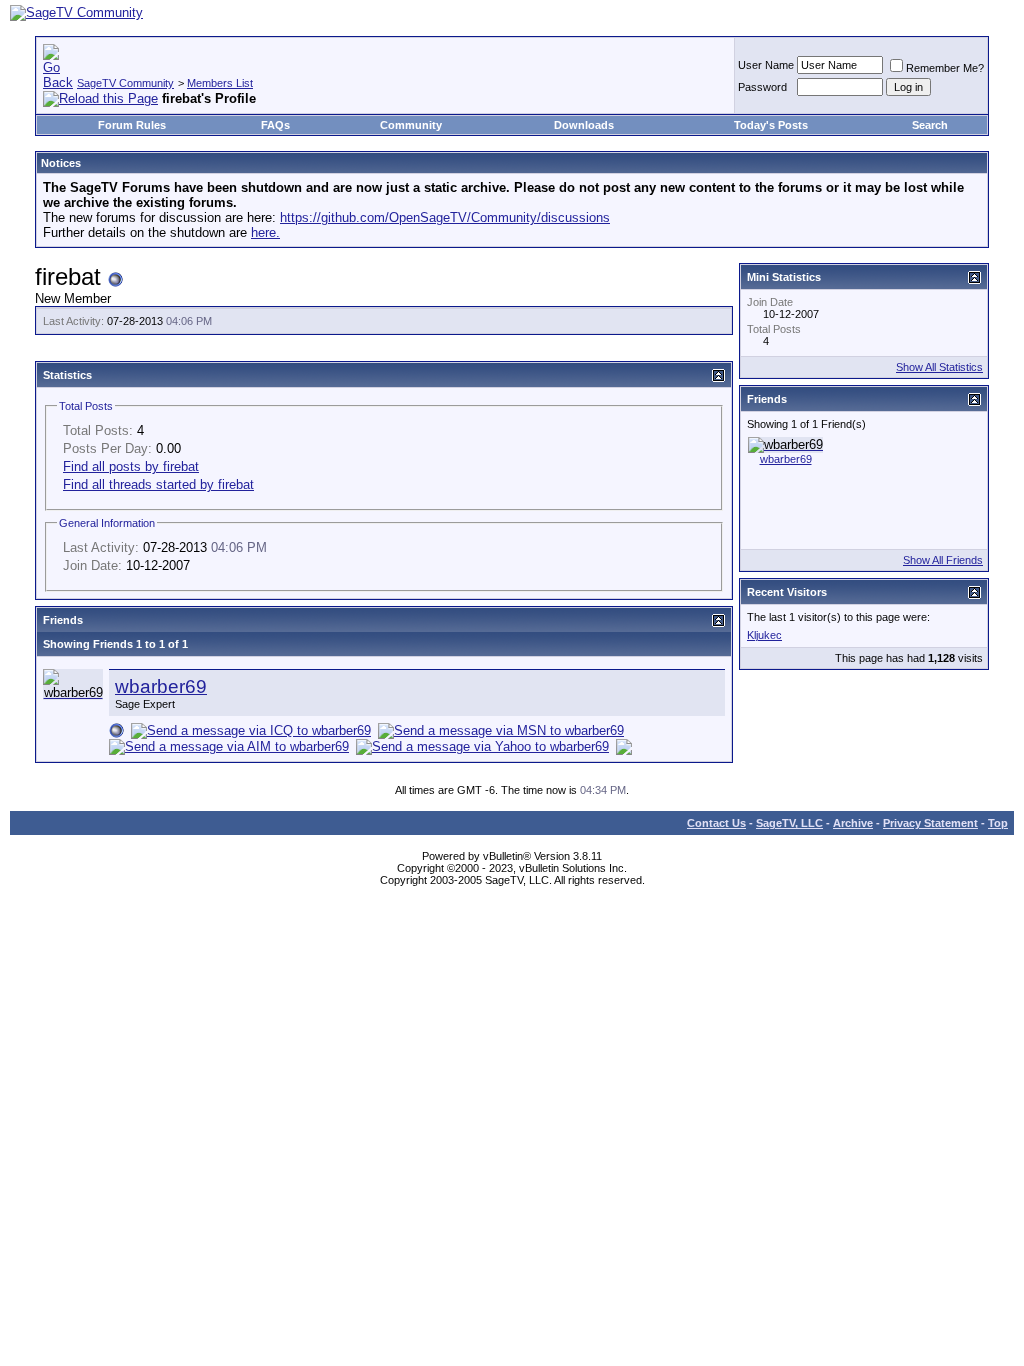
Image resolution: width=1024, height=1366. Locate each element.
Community (411, 125)
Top (998, 823)
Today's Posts (771, 125)
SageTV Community (125, 83)
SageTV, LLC (789, 823)
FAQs (275, 125)
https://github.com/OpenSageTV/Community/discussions (445, 217)
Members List (220, 83)
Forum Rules (132, 125)
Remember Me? (945, 68)
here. (265, 232)
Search (930, 125)
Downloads (584, 125)
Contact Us (716, 823)
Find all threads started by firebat (158, 484)
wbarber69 (161, 686)
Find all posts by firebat (131, 466)
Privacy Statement (930, 823)
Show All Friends (943, 560)
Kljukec (764, 635)
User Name (766, 65)
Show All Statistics (939, 367)
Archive (853, 823)
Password (762, 87)
